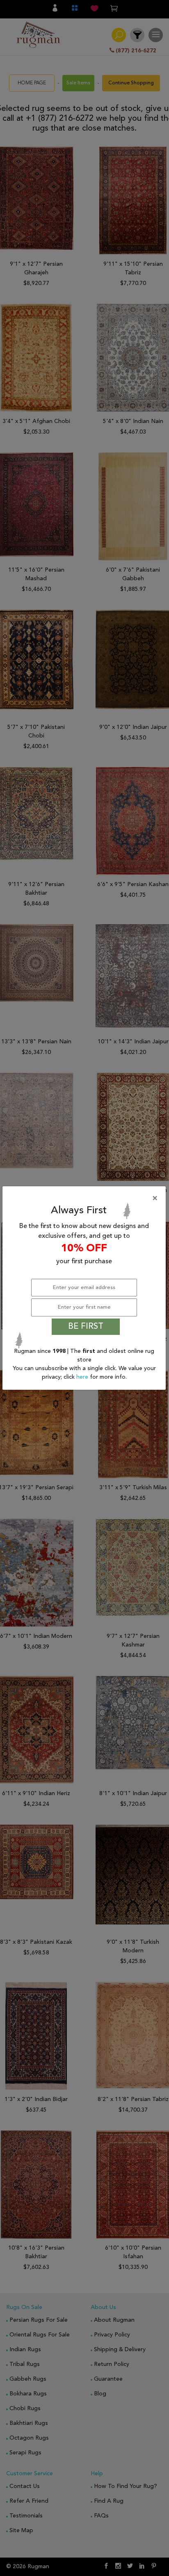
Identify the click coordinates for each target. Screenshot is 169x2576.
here (83, 1377)
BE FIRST (86, 1327)
